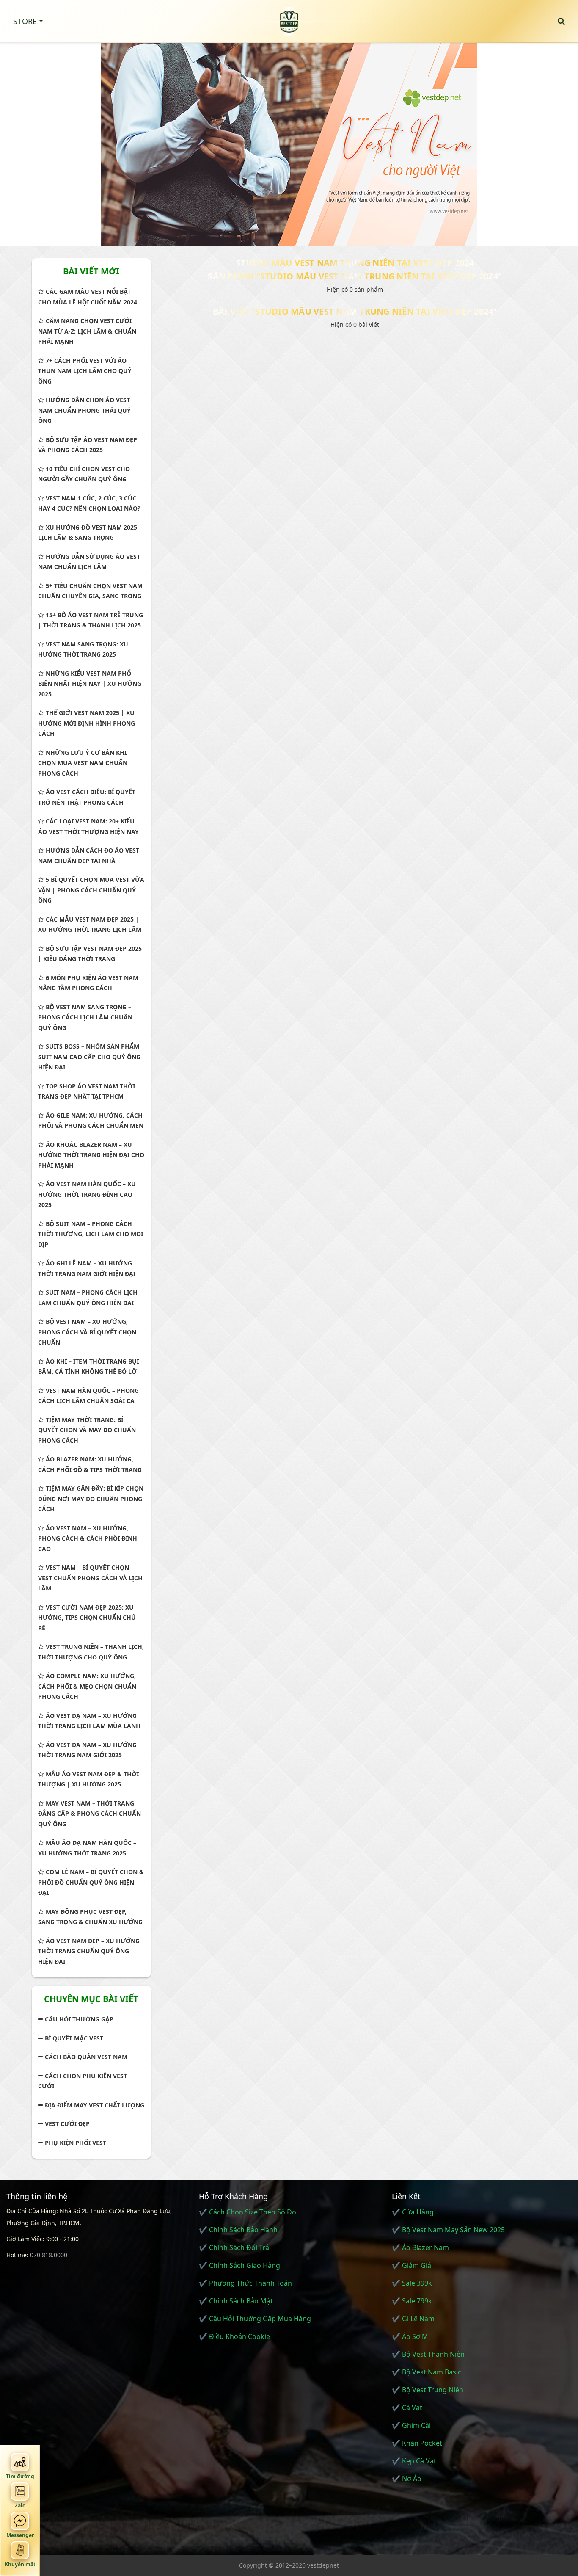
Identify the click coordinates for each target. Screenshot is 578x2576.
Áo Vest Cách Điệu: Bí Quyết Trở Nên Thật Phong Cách (87, 797)
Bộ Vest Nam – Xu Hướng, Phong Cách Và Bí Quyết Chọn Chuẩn (87, 1332)
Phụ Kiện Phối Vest (76, 2143)
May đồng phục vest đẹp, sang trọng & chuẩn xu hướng (90, 1917)
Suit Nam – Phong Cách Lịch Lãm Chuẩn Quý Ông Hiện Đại (88, 1298)
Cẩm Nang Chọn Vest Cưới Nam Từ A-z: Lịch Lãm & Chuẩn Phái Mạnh (87, 331)
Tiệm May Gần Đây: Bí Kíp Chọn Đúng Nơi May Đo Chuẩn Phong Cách (91, 1499)
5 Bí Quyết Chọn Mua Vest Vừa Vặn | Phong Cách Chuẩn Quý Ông (91, 890)
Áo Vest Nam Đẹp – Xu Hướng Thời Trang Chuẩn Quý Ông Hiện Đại (89, 1951)
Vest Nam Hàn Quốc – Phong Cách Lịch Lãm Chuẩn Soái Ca (88, 1396)
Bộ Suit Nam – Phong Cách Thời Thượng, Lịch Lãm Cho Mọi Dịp (91, 1234)
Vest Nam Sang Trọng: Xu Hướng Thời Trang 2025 (83, 649)
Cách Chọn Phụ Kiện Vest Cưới (83, 2081)
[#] (289, 140)
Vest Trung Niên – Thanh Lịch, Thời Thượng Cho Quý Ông (91, 1652)
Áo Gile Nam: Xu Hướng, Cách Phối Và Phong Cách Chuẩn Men (91, 1121)
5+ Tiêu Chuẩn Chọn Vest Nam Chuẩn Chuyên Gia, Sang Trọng (90, 591)
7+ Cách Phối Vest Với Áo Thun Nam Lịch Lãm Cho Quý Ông (85, 371)
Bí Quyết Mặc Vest (74, 2038)
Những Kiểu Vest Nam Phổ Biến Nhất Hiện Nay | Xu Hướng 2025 (90, 684)
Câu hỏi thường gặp (79, 2019)
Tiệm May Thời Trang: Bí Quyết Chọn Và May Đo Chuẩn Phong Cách (87, 1430)
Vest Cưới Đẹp (67, 2124)
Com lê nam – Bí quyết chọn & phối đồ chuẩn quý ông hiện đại (91, 1882)
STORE (25, 21)
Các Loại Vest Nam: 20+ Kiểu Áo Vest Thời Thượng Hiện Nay (88, 826)
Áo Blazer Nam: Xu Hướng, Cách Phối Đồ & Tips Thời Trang (90, 1464)
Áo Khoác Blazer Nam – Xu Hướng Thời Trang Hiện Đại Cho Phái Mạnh (91, 1155)
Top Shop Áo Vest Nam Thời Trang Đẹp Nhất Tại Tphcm (87, 1091)
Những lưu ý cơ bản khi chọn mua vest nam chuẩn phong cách (83, 763)
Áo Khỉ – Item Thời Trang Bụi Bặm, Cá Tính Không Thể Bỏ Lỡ (88, 1367)
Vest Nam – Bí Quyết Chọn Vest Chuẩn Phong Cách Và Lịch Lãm (90, 1578)
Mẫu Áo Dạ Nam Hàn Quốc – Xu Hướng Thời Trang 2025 (87, 1848)
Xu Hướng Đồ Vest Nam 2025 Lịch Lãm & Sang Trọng (88, 533)
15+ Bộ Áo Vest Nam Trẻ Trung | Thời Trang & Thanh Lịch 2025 (91, 620)
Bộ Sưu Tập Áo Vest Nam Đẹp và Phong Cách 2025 (88, 445)
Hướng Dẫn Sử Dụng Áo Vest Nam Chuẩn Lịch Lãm (89, 562)
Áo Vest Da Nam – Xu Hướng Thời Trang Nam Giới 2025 (87, 1750)
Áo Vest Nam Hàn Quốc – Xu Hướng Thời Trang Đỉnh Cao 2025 (87, 1194)
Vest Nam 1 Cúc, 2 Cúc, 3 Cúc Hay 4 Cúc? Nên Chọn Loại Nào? (89, 503)
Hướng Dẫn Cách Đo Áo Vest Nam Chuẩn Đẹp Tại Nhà (89, 856)
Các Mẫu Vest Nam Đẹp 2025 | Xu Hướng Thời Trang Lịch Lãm (90, 925)
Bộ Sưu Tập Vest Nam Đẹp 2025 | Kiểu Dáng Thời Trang (90, 954)
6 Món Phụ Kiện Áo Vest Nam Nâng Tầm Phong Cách (88, 983)
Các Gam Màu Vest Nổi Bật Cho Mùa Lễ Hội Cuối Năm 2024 (88, 297)
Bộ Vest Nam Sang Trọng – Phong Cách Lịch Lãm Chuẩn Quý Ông (85, 1017)
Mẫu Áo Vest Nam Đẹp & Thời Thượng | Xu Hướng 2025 (88, 1779)
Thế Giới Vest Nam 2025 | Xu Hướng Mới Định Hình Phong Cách (87, 723)
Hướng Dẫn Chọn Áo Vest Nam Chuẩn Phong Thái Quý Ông (84, 410)
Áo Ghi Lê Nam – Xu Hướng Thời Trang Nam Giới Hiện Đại (87, 1268)
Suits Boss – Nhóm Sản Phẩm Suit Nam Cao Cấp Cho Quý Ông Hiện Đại (89, 1057)
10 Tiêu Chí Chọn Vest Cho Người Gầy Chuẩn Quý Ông (84, 474)
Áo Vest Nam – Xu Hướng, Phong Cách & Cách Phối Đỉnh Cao (88, 1538)
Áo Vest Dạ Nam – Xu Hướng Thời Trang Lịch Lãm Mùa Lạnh (89, 1721)
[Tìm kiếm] (561, 21)
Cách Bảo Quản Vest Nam (86, 2057)
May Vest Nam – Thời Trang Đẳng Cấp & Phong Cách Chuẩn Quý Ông (89, 1814)
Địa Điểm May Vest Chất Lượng (95, 2105)
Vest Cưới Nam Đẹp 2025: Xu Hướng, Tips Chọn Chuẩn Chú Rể (87, 1618)
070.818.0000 (49, 2255)
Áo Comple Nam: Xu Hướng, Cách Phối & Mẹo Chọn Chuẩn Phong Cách (87, 1686)
